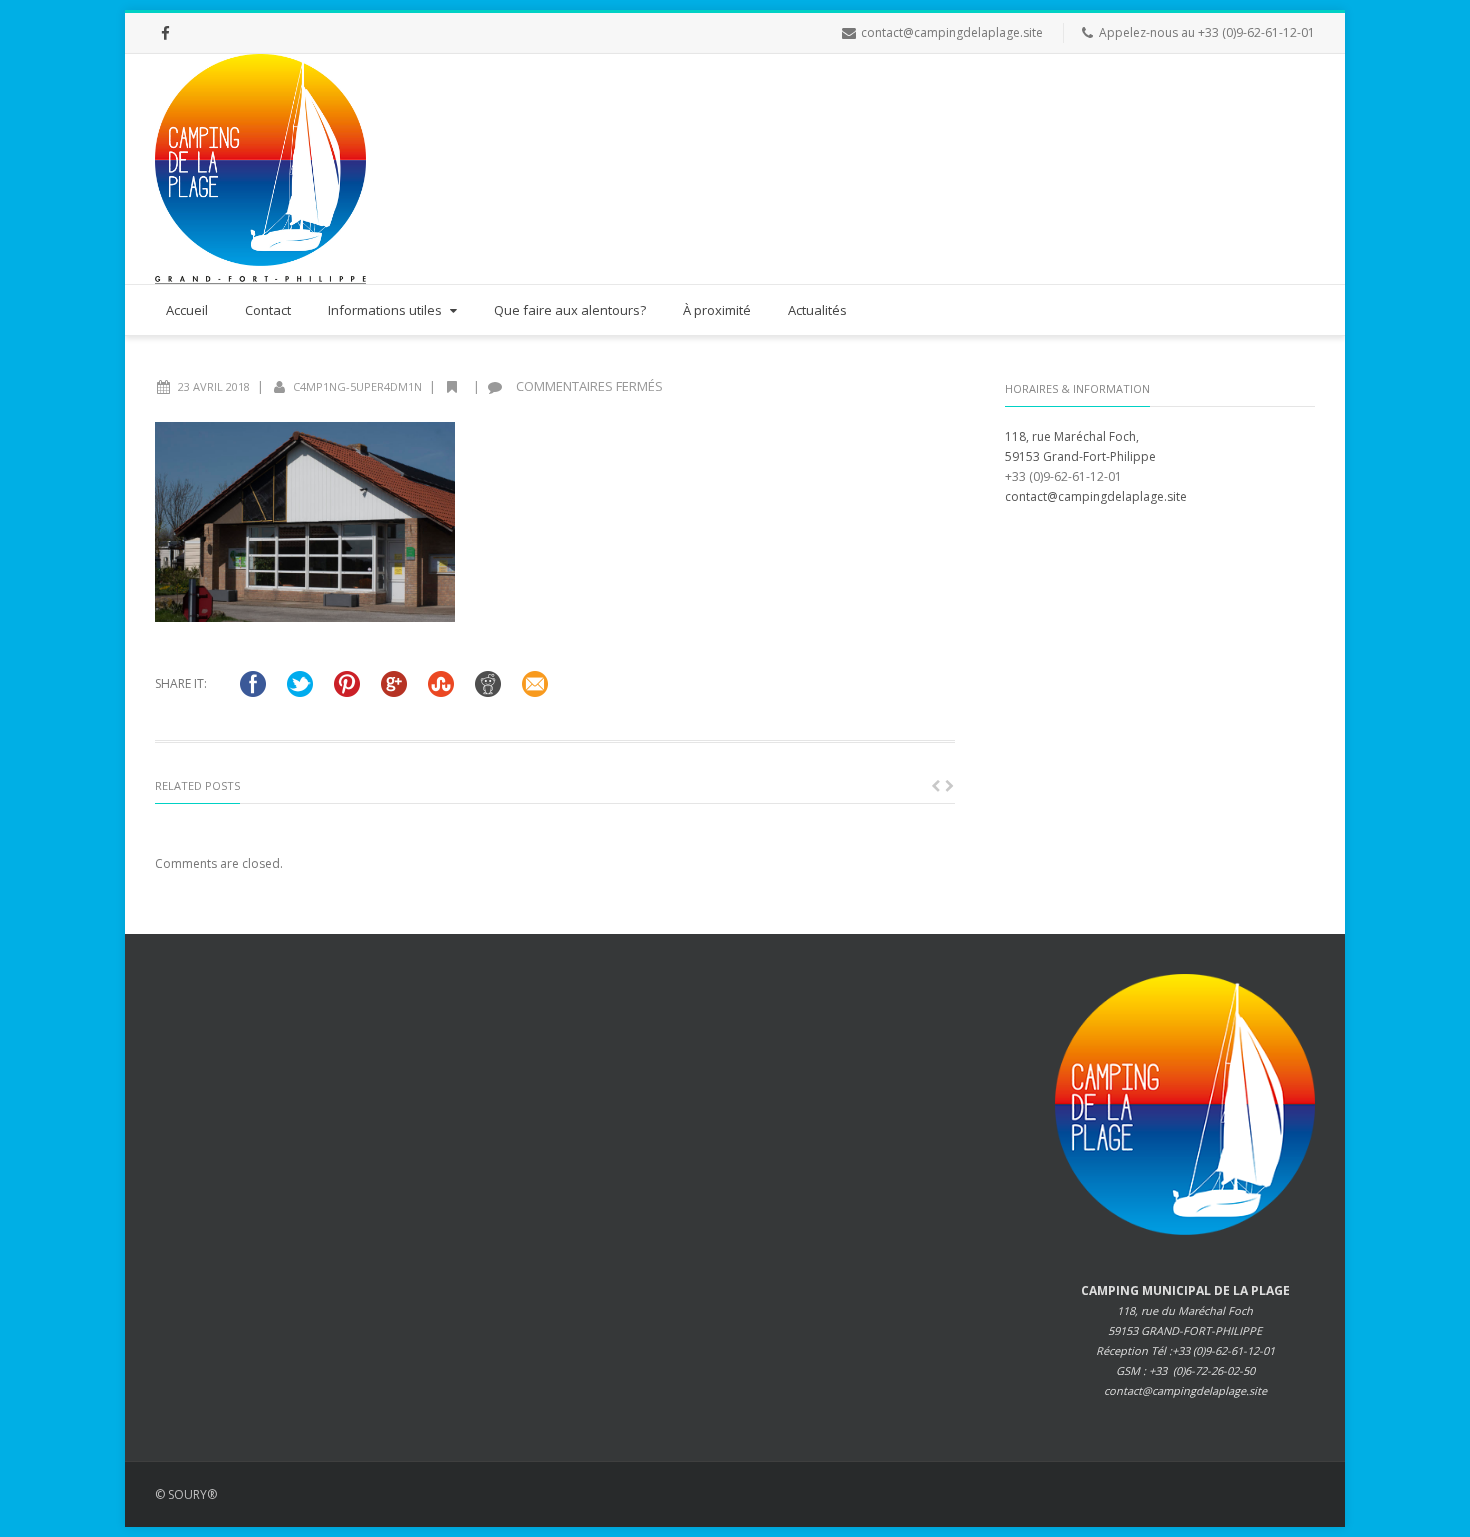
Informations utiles (385, 310)
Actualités (817, 310)
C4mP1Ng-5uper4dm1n (357, 386)
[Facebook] (165, 33)
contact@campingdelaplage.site (952, 32)
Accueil (187, 310)
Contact (268, 310)
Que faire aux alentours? (570, 310)
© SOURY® (186, 1494)
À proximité (717, 310)
